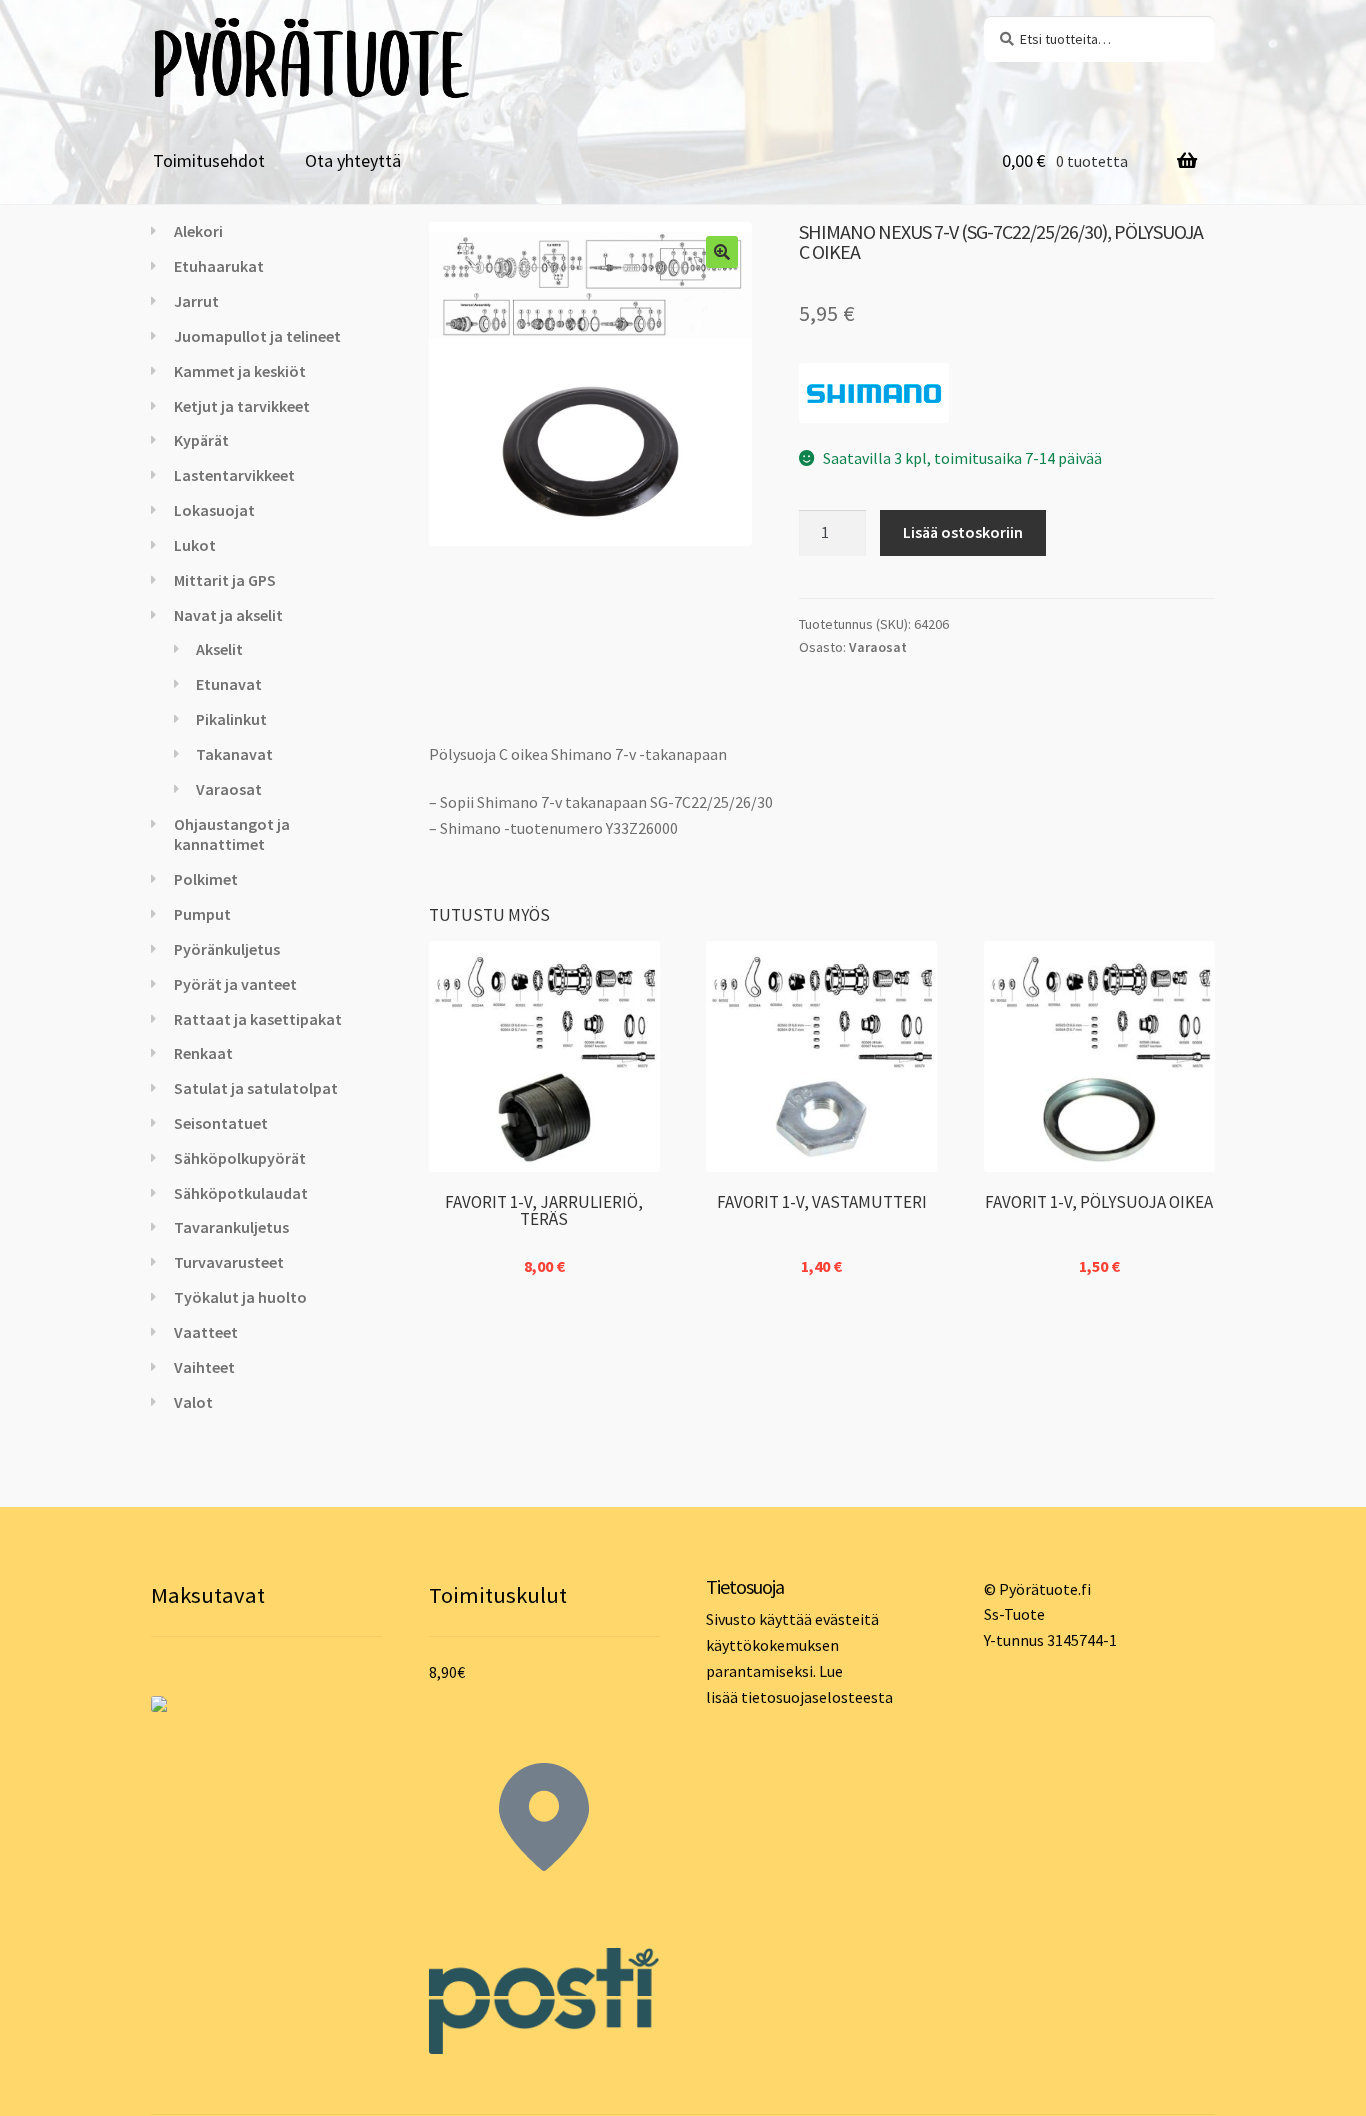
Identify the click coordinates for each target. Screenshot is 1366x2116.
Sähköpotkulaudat (241, 1193)
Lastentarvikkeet (234, 475)
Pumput (202, 914)
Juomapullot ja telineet (257, 336)
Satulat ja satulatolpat (256, 1088)
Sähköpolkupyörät (240, 1158)
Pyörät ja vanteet (235, 984)
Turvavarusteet (229, 1262)
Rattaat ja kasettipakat (258, 1019)
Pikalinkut (231, 719)
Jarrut (196, 301)
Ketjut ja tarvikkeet (242, 406)
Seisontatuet (221, 1123)
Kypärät (201, 440)
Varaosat (878, 647)
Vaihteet (204, 1367)
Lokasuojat (214, 510)
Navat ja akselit (228, 615)
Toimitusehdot (209, 160)
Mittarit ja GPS (225, 580)
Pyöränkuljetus (227, 949)
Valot (193, 1402)
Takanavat (234, 754)
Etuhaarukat (219, 266)
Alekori (198, 231)
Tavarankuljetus (231, 1227)
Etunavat (229, 684)
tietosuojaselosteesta (817, 1697)
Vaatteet (206, 1332)
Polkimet (206, 879)
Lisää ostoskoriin (963, 532)
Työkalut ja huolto (240, 1297)
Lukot (195, 545)
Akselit (219, 649)
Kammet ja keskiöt (240, 371)
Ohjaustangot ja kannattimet (232, 834)
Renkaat (203, 1053)
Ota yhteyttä (353, 160)
